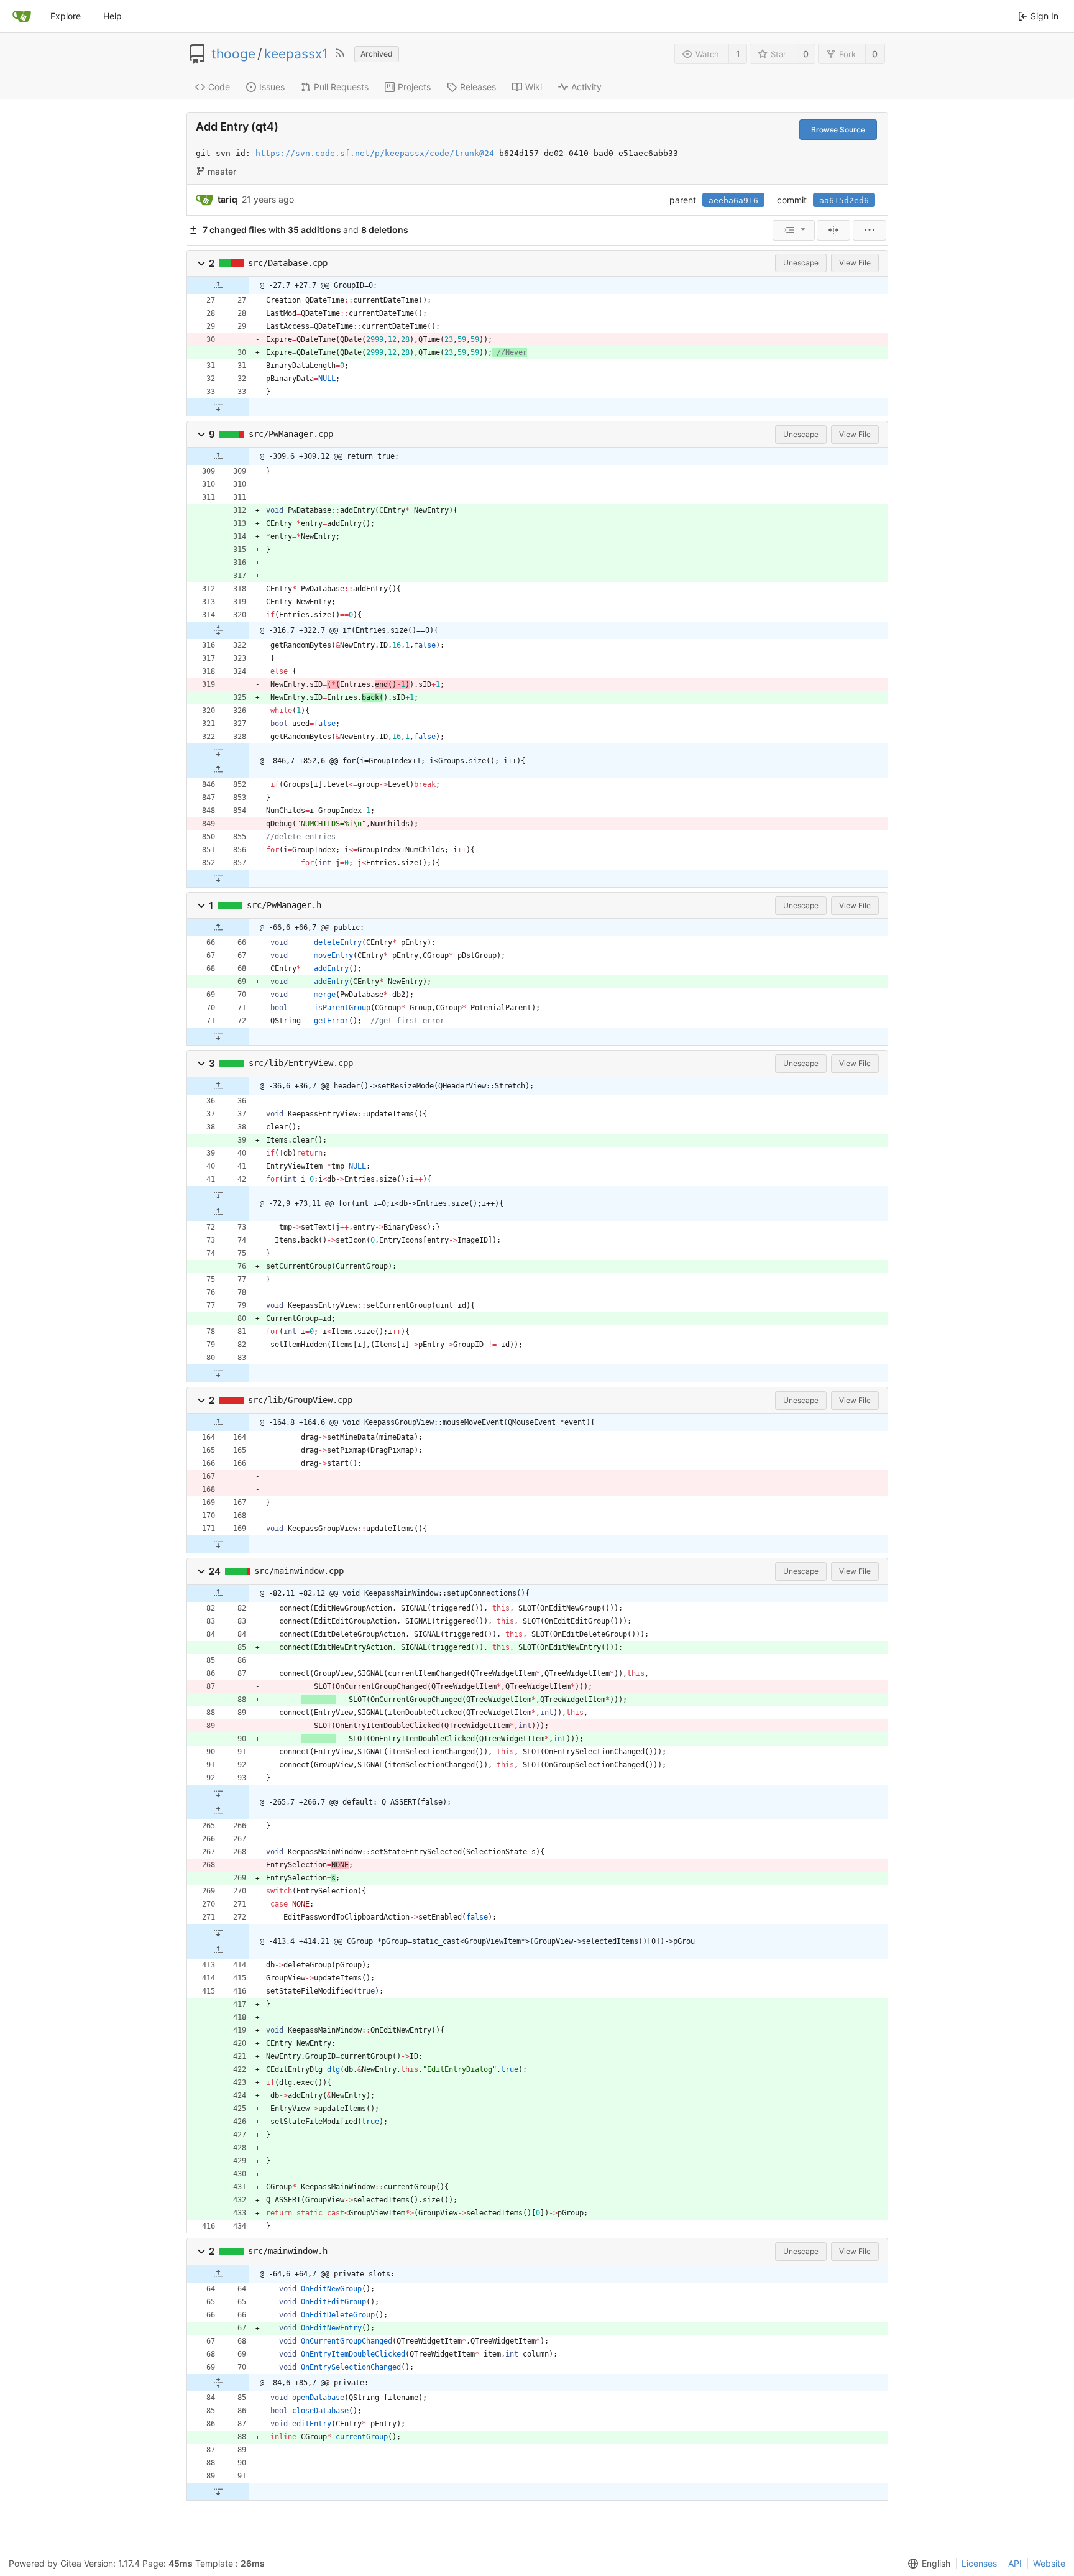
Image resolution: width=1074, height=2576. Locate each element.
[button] (201, 263)
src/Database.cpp (288, 263)
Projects (414, 87)
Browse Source (838, 130)
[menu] (794, 230)
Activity (586, 87)
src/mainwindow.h (288, 2251)
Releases (478, 87)
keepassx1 (296, 54)
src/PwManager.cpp (291, 434)
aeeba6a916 (733, 200)
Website (1049, 2563)
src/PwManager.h (284, 905)
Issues (272, 87)
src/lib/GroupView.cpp (300, 1400)
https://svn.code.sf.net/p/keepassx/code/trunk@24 (375, 153)
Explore (66, 16)
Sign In (1044, 16)
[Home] (22, 16)
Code (219, 87)
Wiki (534, 87)
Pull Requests (341, 87)
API (1015, 2563)
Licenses (979, 2563)
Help (112, 16)
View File (855, 263)
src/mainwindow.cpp (299, 1571)
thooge (233, 54)
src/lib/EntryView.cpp (301, 1063)
